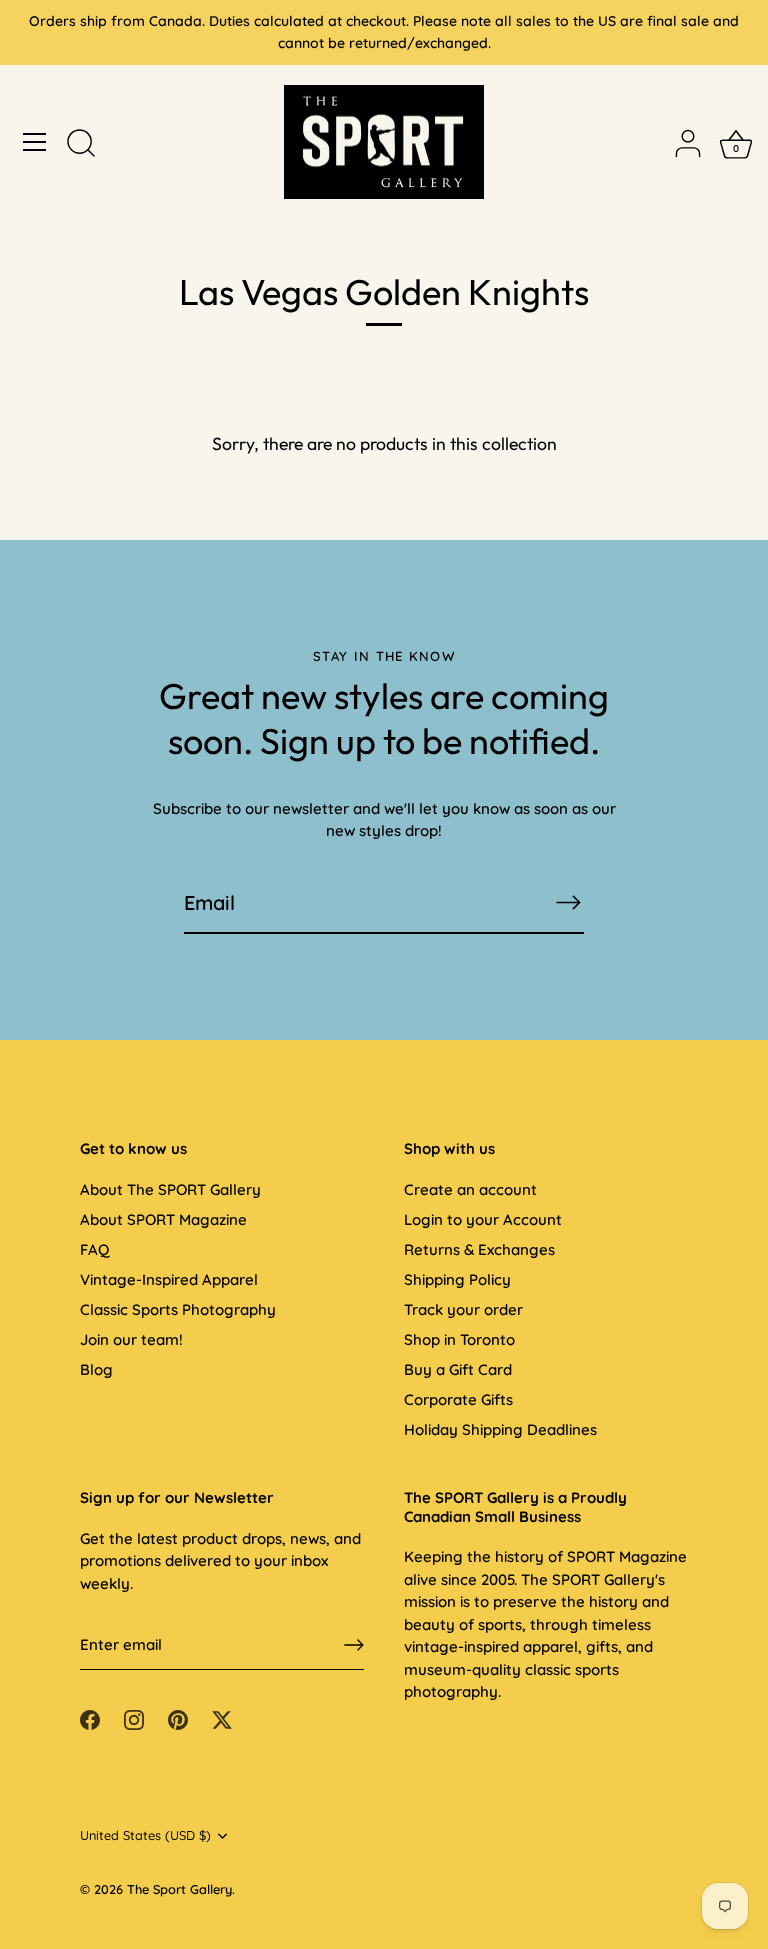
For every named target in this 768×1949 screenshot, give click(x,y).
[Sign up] (354, 1645)
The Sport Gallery (179, 1889)
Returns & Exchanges (479, 1249)
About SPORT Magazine (163, 1219)
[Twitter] (222, 1718)
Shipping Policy (457, 1279)
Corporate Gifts (458, 1399)
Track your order (463, 1309)
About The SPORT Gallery (170, 1189)
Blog (96, 1369)
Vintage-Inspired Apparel (169, 1279)
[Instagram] (134, 1718)
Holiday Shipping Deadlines (500, 1429)
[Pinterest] (178, 1718)
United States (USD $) (145, 1835)
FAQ (94, 1249)
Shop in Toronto (459, 1339)
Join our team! (131, 1339)
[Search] (81, 145)
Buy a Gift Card (458, 1369)
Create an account (470, 1189)
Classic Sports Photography (178, 1309)
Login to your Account (483, 1219)
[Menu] (35, 142)
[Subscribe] (568, 902)
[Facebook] (90, 1718)
